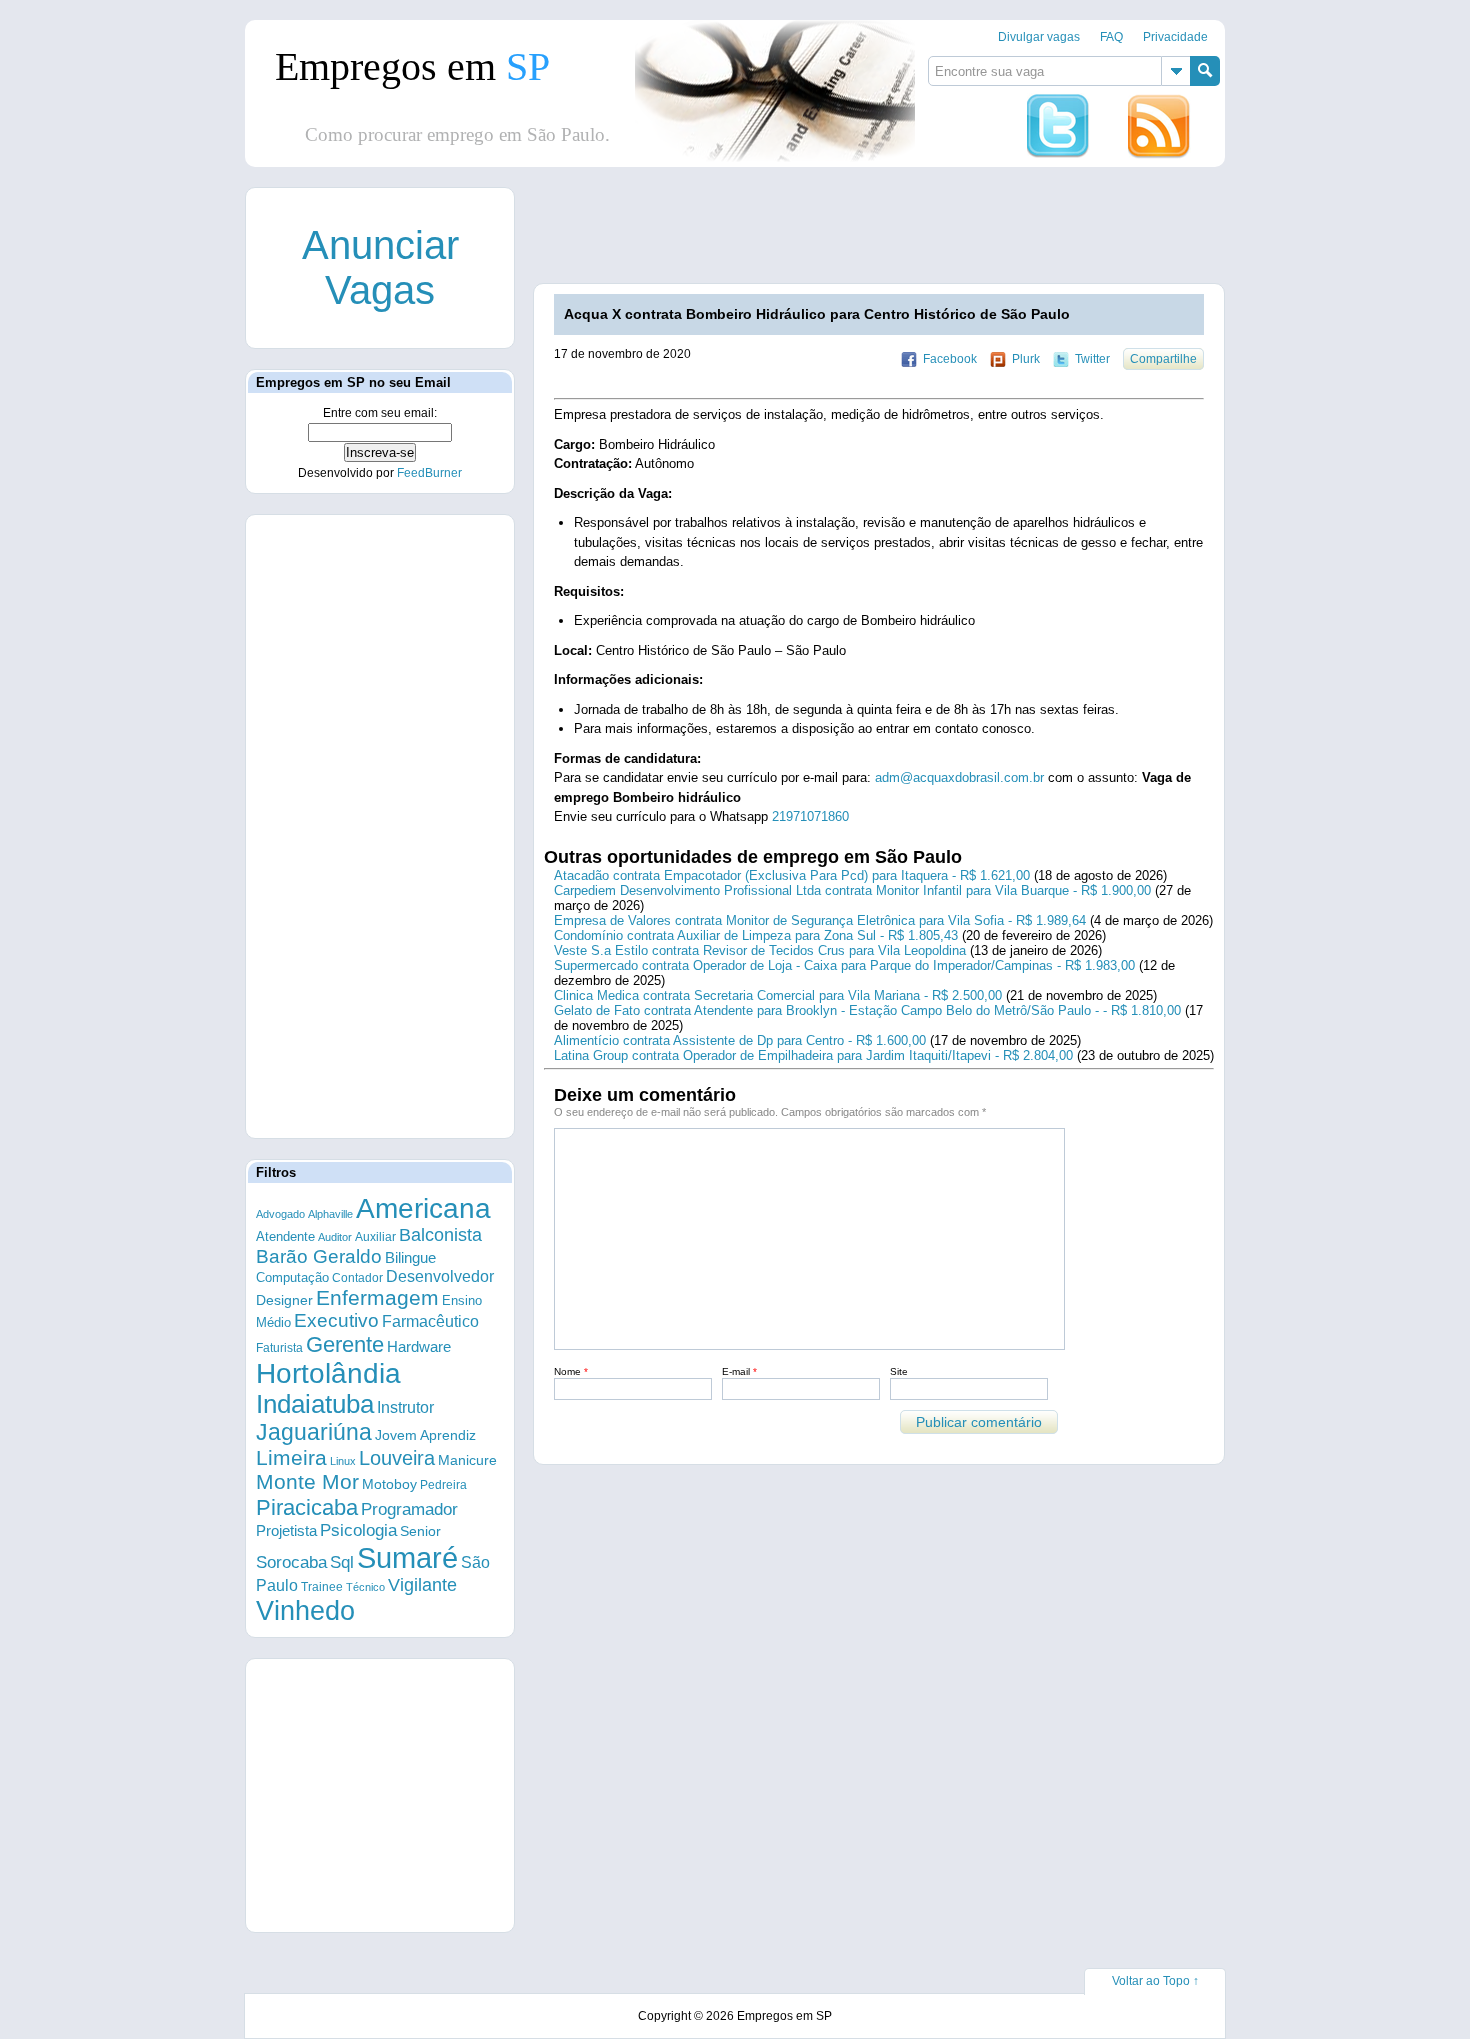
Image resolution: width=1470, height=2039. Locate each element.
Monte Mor (307, 1482)
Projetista (286, 1530)
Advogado (280, 1214)
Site (899, 1371)
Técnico (365, 1587)
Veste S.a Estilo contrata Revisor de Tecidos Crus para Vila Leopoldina (760, 950)
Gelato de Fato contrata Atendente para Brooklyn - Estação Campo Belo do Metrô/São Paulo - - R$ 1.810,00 (867, 1010)
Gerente (345, 1344)
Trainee (322, 1586)
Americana (423, 1208)
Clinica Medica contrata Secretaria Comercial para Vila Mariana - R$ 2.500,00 (778, 995)
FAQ (1111, 37)
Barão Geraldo (319, 1256)
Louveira (397, 1458)
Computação (292, 1277)
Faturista (279, 1347)
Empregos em (412, 66)
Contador (357, 1278)
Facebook (950, 359)
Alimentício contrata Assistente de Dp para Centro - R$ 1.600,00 (740, 1040)
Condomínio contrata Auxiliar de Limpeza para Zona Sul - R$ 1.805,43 (756, 935)
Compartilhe (1163, 359)
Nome (571, 1371)
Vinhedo (305, 1611)
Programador (409, 1509)
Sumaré (407, 1557)
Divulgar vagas (1039, 37)
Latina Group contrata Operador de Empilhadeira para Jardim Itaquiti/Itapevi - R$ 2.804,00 (813, 1055)
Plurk (1026, 359)
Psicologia (358, 1530)
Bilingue (410, 1257)
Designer (284, 1300)
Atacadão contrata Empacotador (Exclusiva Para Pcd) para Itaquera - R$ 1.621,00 (792, 875)
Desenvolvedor (440, 1276)
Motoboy (389, 1484)
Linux (343, 1461)
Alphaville (330, 1214)
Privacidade (1175, 37)
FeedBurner (429, 473)
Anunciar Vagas (380, 267)
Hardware (419, 1347)
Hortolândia (328, 1373)
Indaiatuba (315, 1404)
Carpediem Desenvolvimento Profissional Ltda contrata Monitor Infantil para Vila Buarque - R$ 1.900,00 (852, 890)
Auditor (335, 1237)
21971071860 (810, 816)
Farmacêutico (430, 1321)
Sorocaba (291, 1562)
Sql (342, 1562)
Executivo (336, 1320)
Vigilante (422, 1585)
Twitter (1092, 359)
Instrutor (405, 1407)
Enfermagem (377, 1297)
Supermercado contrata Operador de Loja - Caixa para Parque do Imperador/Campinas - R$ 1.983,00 (844, 965)
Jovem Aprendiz (425, 1435)
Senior (420, 1531)
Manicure (467, 1460)
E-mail (739, 1371)
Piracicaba (307, 1507)
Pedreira (443, 1485)
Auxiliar (375, 1237)
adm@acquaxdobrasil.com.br (959, 777)
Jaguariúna (314, 1432)
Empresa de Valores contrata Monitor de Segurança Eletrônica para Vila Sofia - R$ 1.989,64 (820, 920)
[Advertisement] (898, 233)
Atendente (285, 1236)
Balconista (440, 1235)
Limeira (291, 1457)
